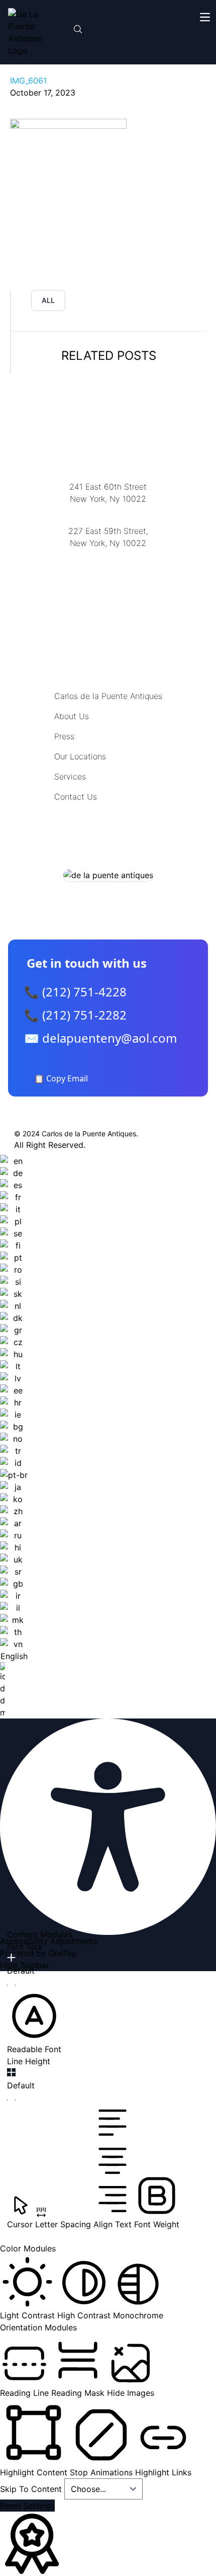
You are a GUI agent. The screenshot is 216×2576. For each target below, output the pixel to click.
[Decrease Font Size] (11, 1985)
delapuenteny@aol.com (108, 592)
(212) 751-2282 (108, 512)
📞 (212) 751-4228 (75, 992)
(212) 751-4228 (108, 556)
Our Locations (80, 756)
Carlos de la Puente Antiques (108, 696)
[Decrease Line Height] (11, 2100)
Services (70, 776)
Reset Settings (27, 2506)
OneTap (63, 1953)
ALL (48, 300)
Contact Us (76, 797)
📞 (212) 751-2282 (75, 1015)
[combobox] (14, 1437)
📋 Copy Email (61, 1078)
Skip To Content (32, 2489)
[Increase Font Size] (11, 1958)
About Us (72, 716)
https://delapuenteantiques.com (108, 576)
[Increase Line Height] (11, 2072)
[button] (34, 2022)
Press (64, 736)
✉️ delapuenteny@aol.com (100, 1038)
